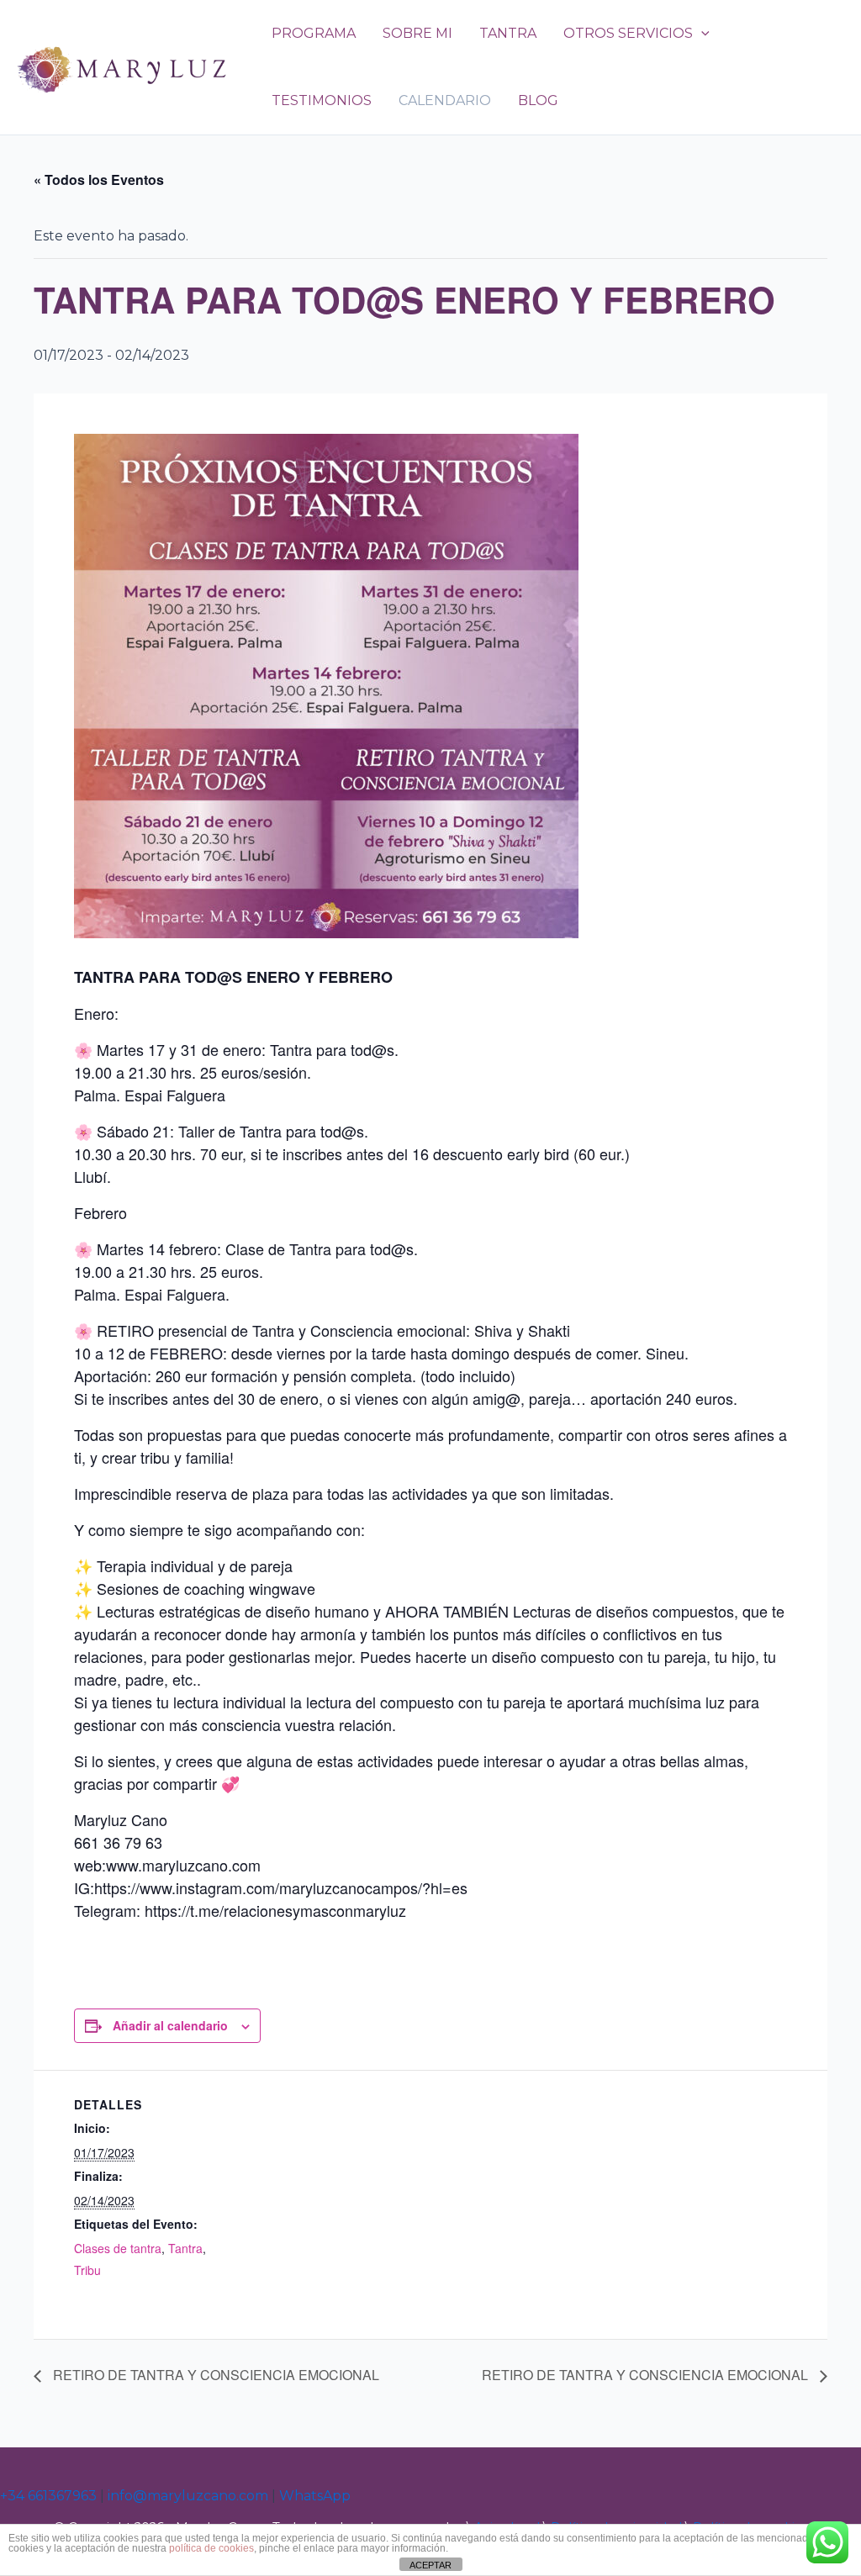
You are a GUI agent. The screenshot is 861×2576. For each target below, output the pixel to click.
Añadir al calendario (170, 2025)
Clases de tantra (118, 2248)
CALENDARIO (445, 100)
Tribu (87, 2270)
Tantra (185, 2248)
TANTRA (508, 33)
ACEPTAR (430, 2565)
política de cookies (211, 2548)
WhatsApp (315, 2496)
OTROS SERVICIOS (628, 33)
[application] (701, 34)
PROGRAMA (314, 33)
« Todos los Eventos (99, 179)
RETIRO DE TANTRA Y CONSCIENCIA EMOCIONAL (214, 2375)
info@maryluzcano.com (188, 2496)
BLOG (538, 100)
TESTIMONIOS (322, 100)
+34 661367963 (48, 2496)
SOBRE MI (417, 33)
